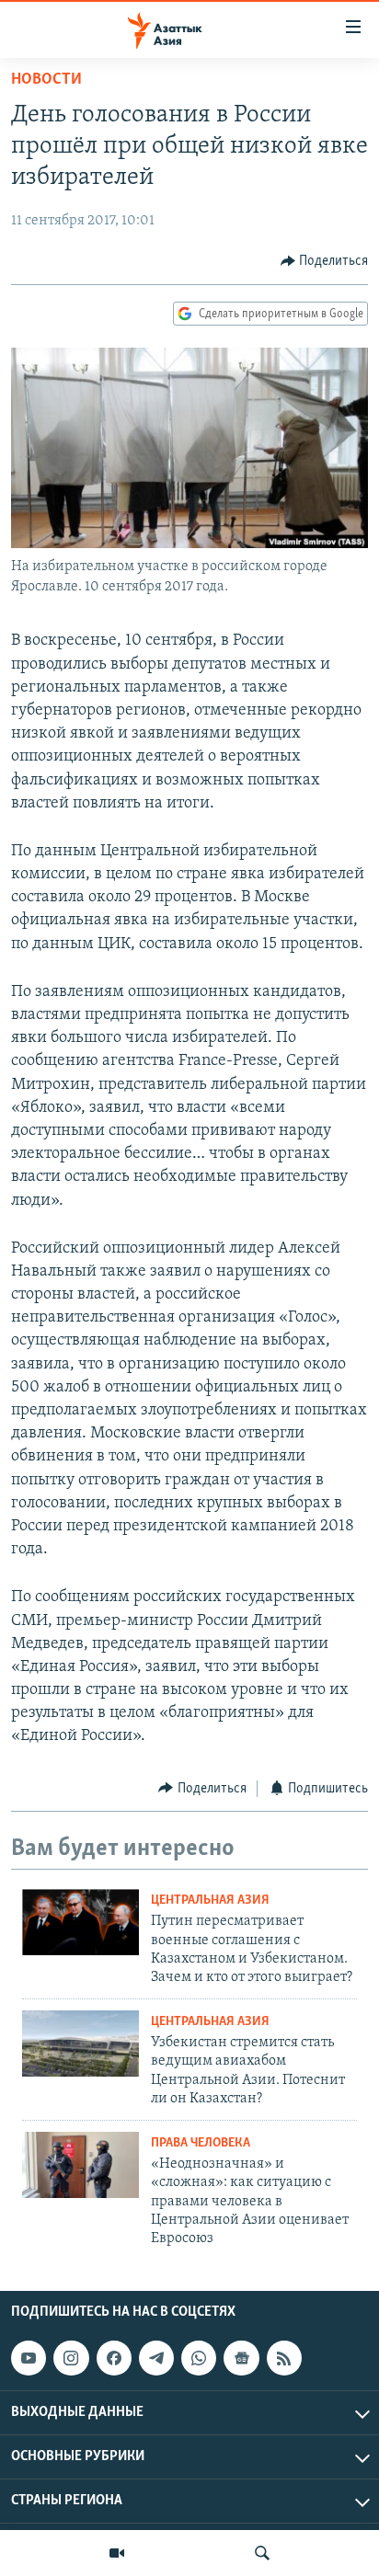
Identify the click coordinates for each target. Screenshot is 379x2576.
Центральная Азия (210, 1901)
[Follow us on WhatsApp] (199, 2358)
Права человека (201, 2143)
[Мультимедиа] (117, 2553)
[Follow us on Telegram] (156, 2358)
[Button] (325, 261)
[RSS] (284, 2358)
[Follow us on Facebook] (114, 2358)
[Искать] (262, 2553)
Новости (46, 80)
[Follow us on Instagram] (71, 2358)
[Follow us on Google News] (241, 2358)
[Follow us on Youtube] (29, 2358)
